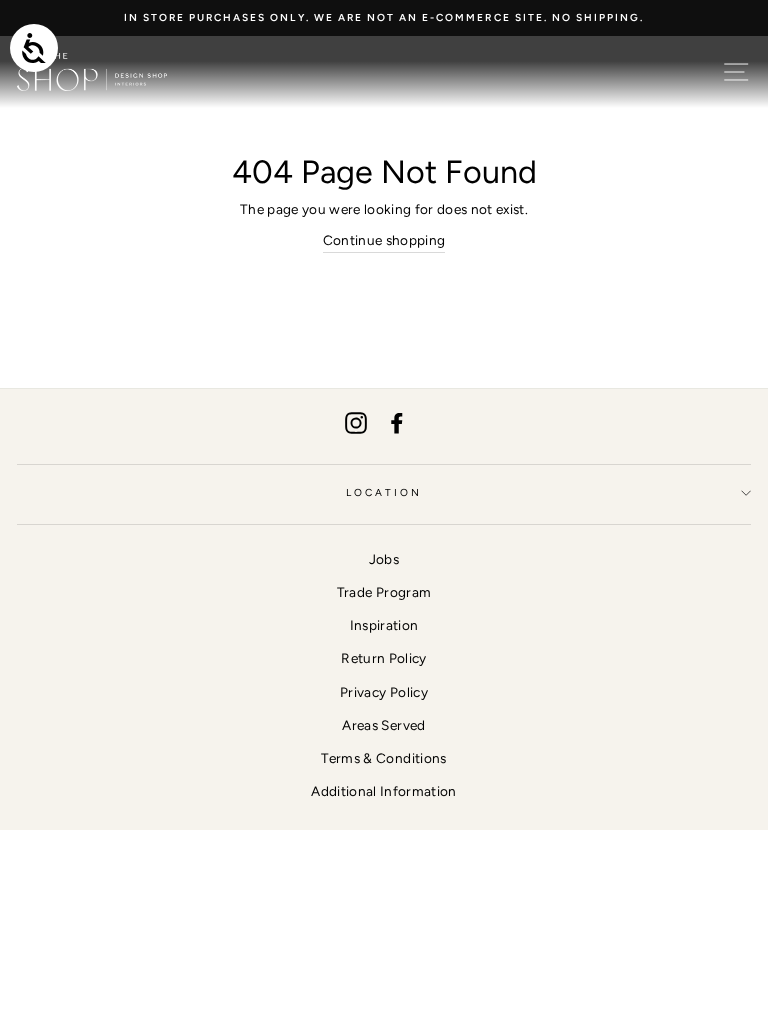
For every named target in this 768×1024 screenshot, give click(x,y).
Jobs (384, 559)
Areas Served (383, 725)
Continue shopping (384, 240)
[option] (384, 18)
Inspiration (384, 625)
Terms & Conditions (383, 758)
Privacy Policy (384, 692)
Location (384, 492)
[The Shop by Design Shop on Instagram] (356, 423)
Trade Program (384, 592)
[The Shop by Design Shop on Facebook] (397, 423)
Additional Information (383, 791)
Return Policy (383, 658)
